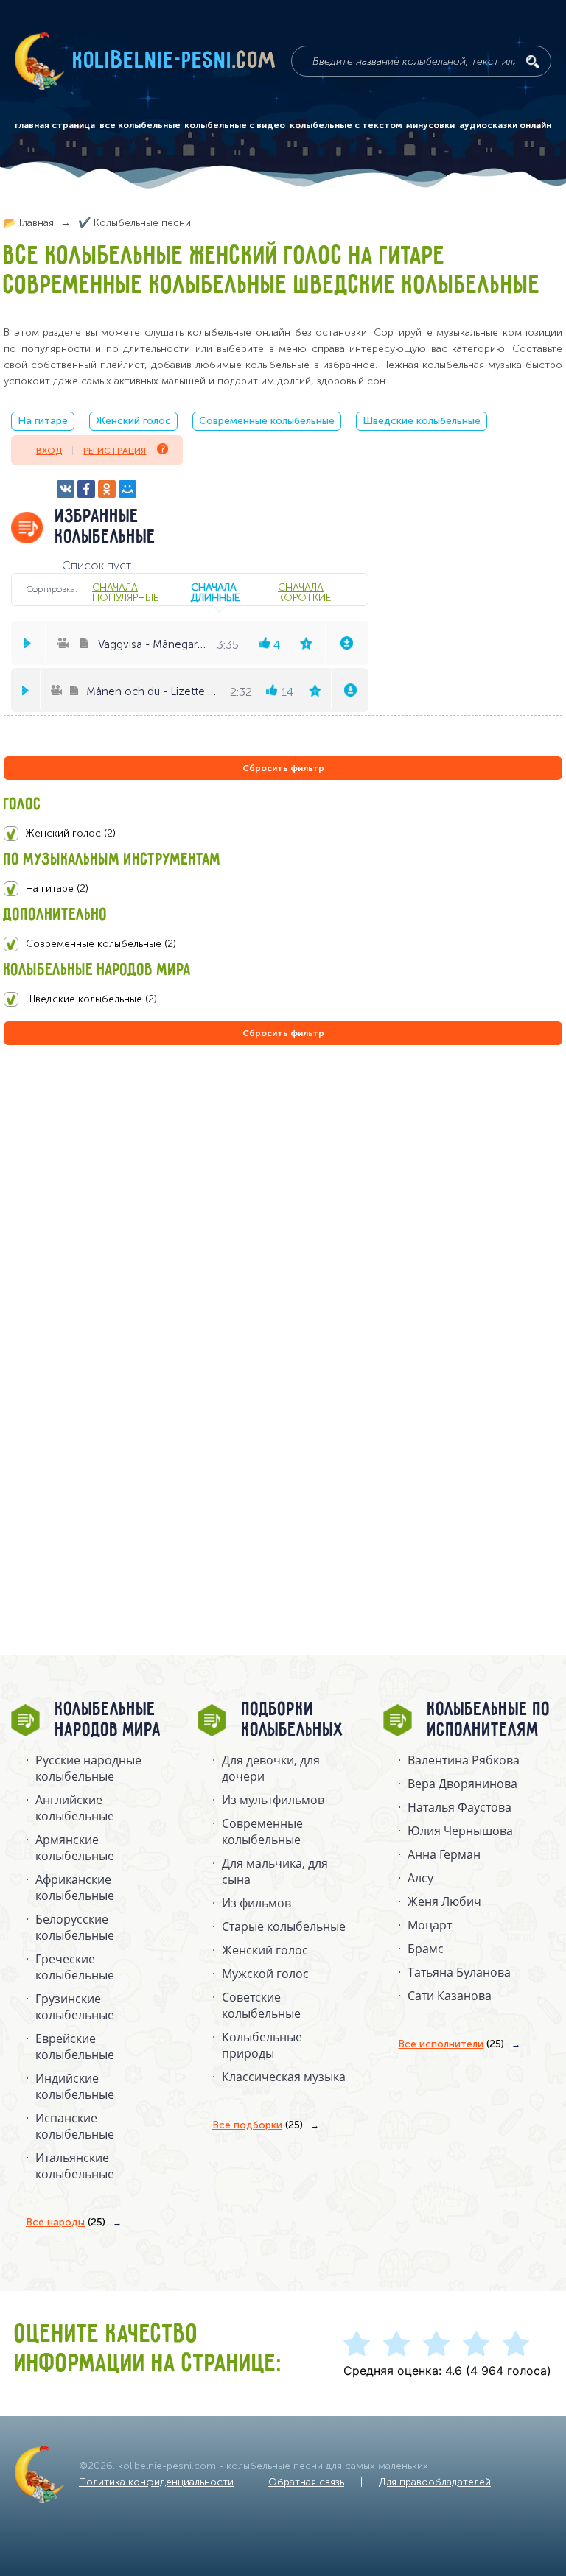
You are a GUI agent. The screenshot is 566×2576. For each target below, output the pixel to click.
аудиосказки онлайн (505, 125)
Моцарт (430, 1925)
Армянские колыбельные (75, 1848)
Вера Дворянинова (462, 1784)
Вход (49, 451)
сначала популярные (125, 592)
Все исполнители (451, 2044)
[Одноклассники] (107, 489)
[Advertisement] (92, 1207)
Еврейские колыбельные (75, 2047)
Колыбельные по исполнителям (489, 1720)
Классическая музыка (284, 2077)
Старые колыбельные (284, 1926)
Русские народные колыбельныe (88, 1768)
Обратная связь (306, 2482)
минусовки (430, 125)
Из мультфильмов (273, 1800)
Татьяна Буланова (459, 1972)
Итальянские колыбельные (75, 2166)
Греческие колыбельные (75, 1967)
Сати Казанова (450, 1996)
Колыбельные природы (262, 2045)
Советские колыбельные (261, 2005)
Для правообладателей (435, 2482)
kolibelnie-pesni (175, 61)
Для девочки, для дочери (271, 1768)
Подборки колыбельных (293, 1720)
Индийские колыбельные (75, 2086)
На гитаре (43, 421)
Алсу (420, 1878)
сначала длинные (215, 592)
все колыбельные (140, 125)
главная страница (55, 125)
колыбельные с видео (235, 125)
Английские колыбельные (75, 1808)
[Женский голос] (283, 834)
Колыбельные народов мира (108, 1720)
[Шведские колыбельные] (283, 999)
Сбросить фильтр (283, 768)
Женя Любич (444, 1901)
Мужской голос (265, 1974)
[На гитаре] (283, 889)
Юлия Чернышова (460, 1831)
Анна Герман (444, 1854)
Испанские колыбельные (75, 2126)
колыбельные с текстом (346, 125)
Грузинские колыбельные (75, 2007)
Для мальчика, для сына (275, 1871)
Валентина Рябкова (464, 1760)
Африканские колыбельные (75, 1887)
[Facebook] (86, 489)
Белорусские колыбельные (75, 1927)
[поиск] (533, 62)
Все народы (66, 2222)
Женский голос (133, 421)
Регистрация (115, 451)
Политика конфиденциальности (156, 2482)
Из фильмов (256, 1903)
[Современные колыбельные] (283, 944)
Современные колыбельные (267, 421)
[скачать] (347, 643)
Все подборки (258, 2125)
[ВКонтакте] (66, 489)
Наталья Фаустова (460, 1807)
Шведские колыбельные (422, 421)
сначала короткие (304, 592)
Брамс (426, 1949)
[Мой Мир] (127, 489)
